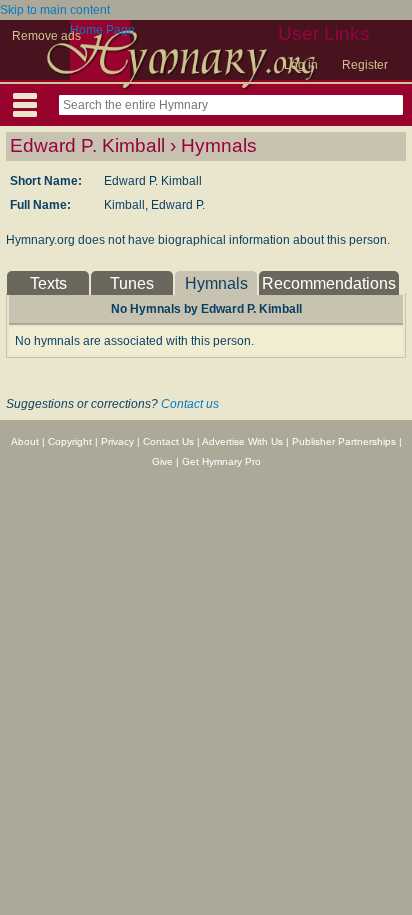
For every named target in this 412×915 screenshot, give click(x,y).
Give (162, 461)
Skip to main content (55, 10)
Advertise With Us (242, 441)
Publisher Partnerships (344, 441)
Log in (301, 65)
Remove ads (46, 36)
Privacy (117, 441)
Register (365, 65)
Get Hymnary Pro (221, 461)
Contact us (190, 404)
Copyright (70, 441)
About (25, 441)
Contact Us (168, 441)
